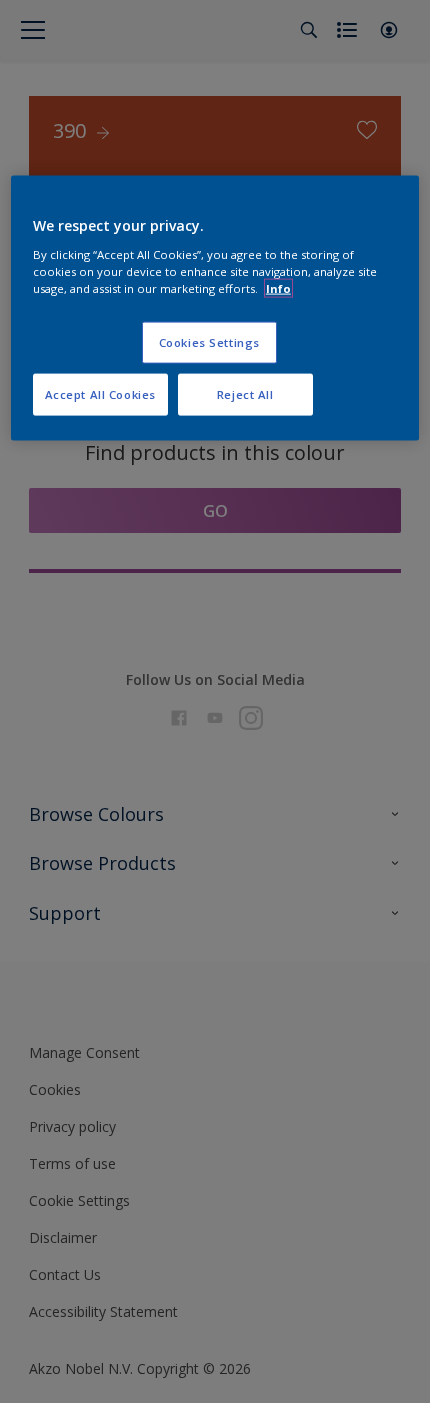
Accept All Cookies (100, 394)
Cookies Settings (209, 342)
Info (278, 288)
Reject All (245, 394)
